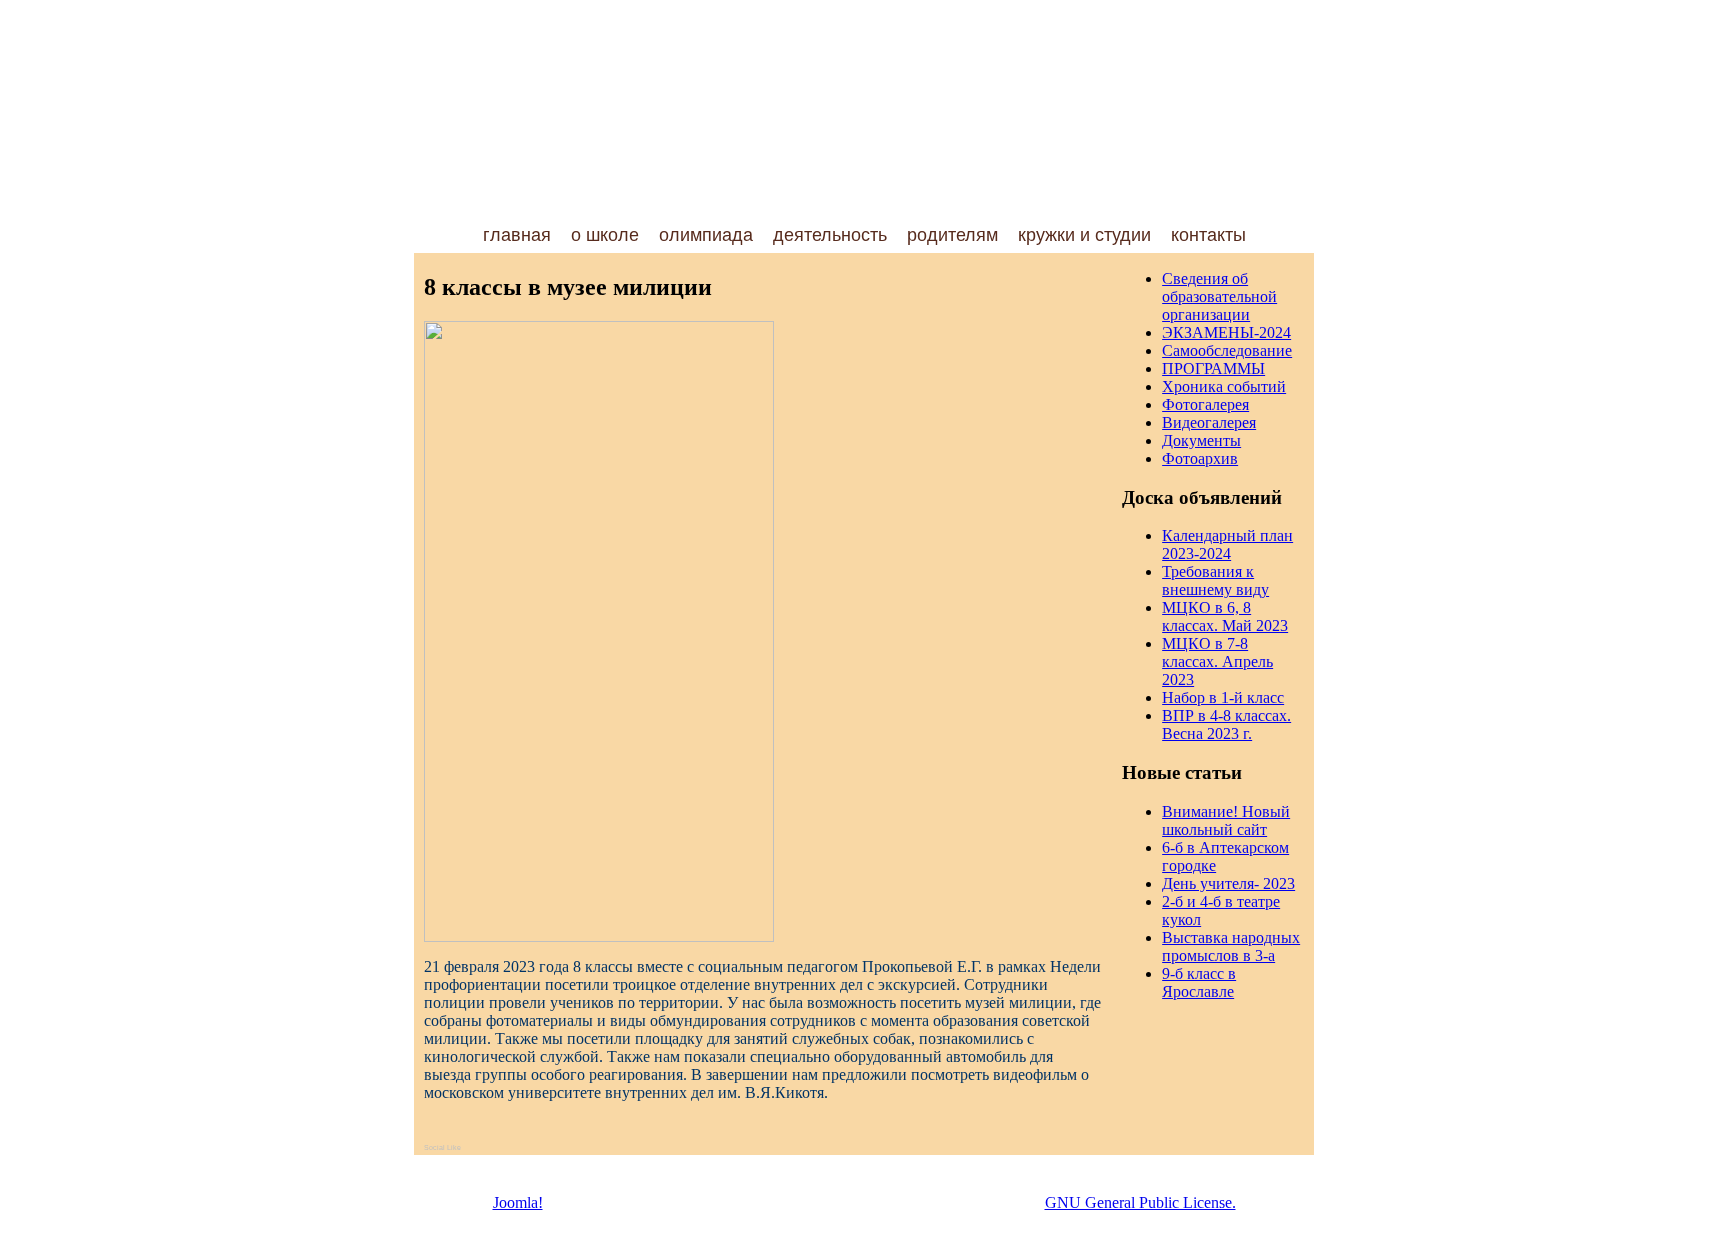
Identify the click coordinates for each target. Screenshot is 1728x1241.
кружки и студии (1084, 235)
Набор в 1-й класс (1223, 697)
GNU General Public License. (1140, 1202)
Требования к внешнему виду (1215, 580)
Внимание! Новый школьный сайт (1226, 820)
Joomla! (518, 1202)
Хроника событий (1224, 386)
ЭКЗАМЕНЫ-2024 (1226, 332)
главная (517, 235)
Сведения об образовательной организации (1219, 296)
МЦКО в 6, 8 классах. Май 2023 (1225, 616)
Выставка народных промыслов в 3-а (1231, 946)
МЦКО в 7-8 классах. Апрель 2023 (1217, 661)
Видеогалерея (1209, 422)
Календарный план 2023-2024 (1227, 544)
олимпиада (706, 235)
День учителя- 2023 (1228, 883)
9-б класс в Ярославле (1199, 982)
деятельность (830, 235)
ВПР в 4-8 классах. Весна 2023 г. (1226, 724)
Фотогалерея (1205, 404)
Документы (1201, 440)
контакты (1208, 235)
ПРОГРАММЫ (1213, 368)
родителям (952, 235)
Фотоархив (1200, 458)
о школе (605, 235)
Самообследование (1227, 350)
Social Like (442, 1147)
